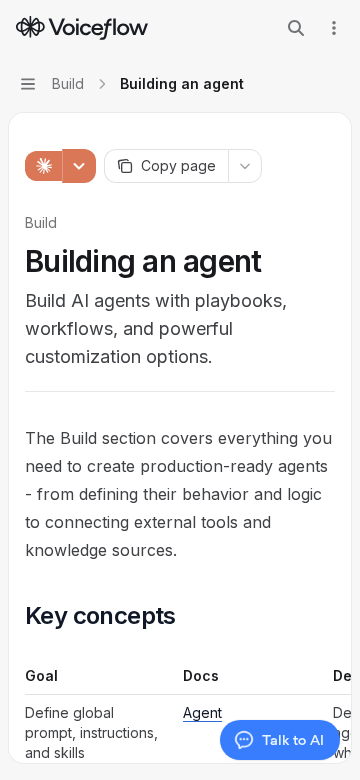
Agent (202, 712)
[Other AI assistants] (79, 166)
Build (41, 222)
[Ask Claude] (43, 166)
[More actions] (334, 28)
